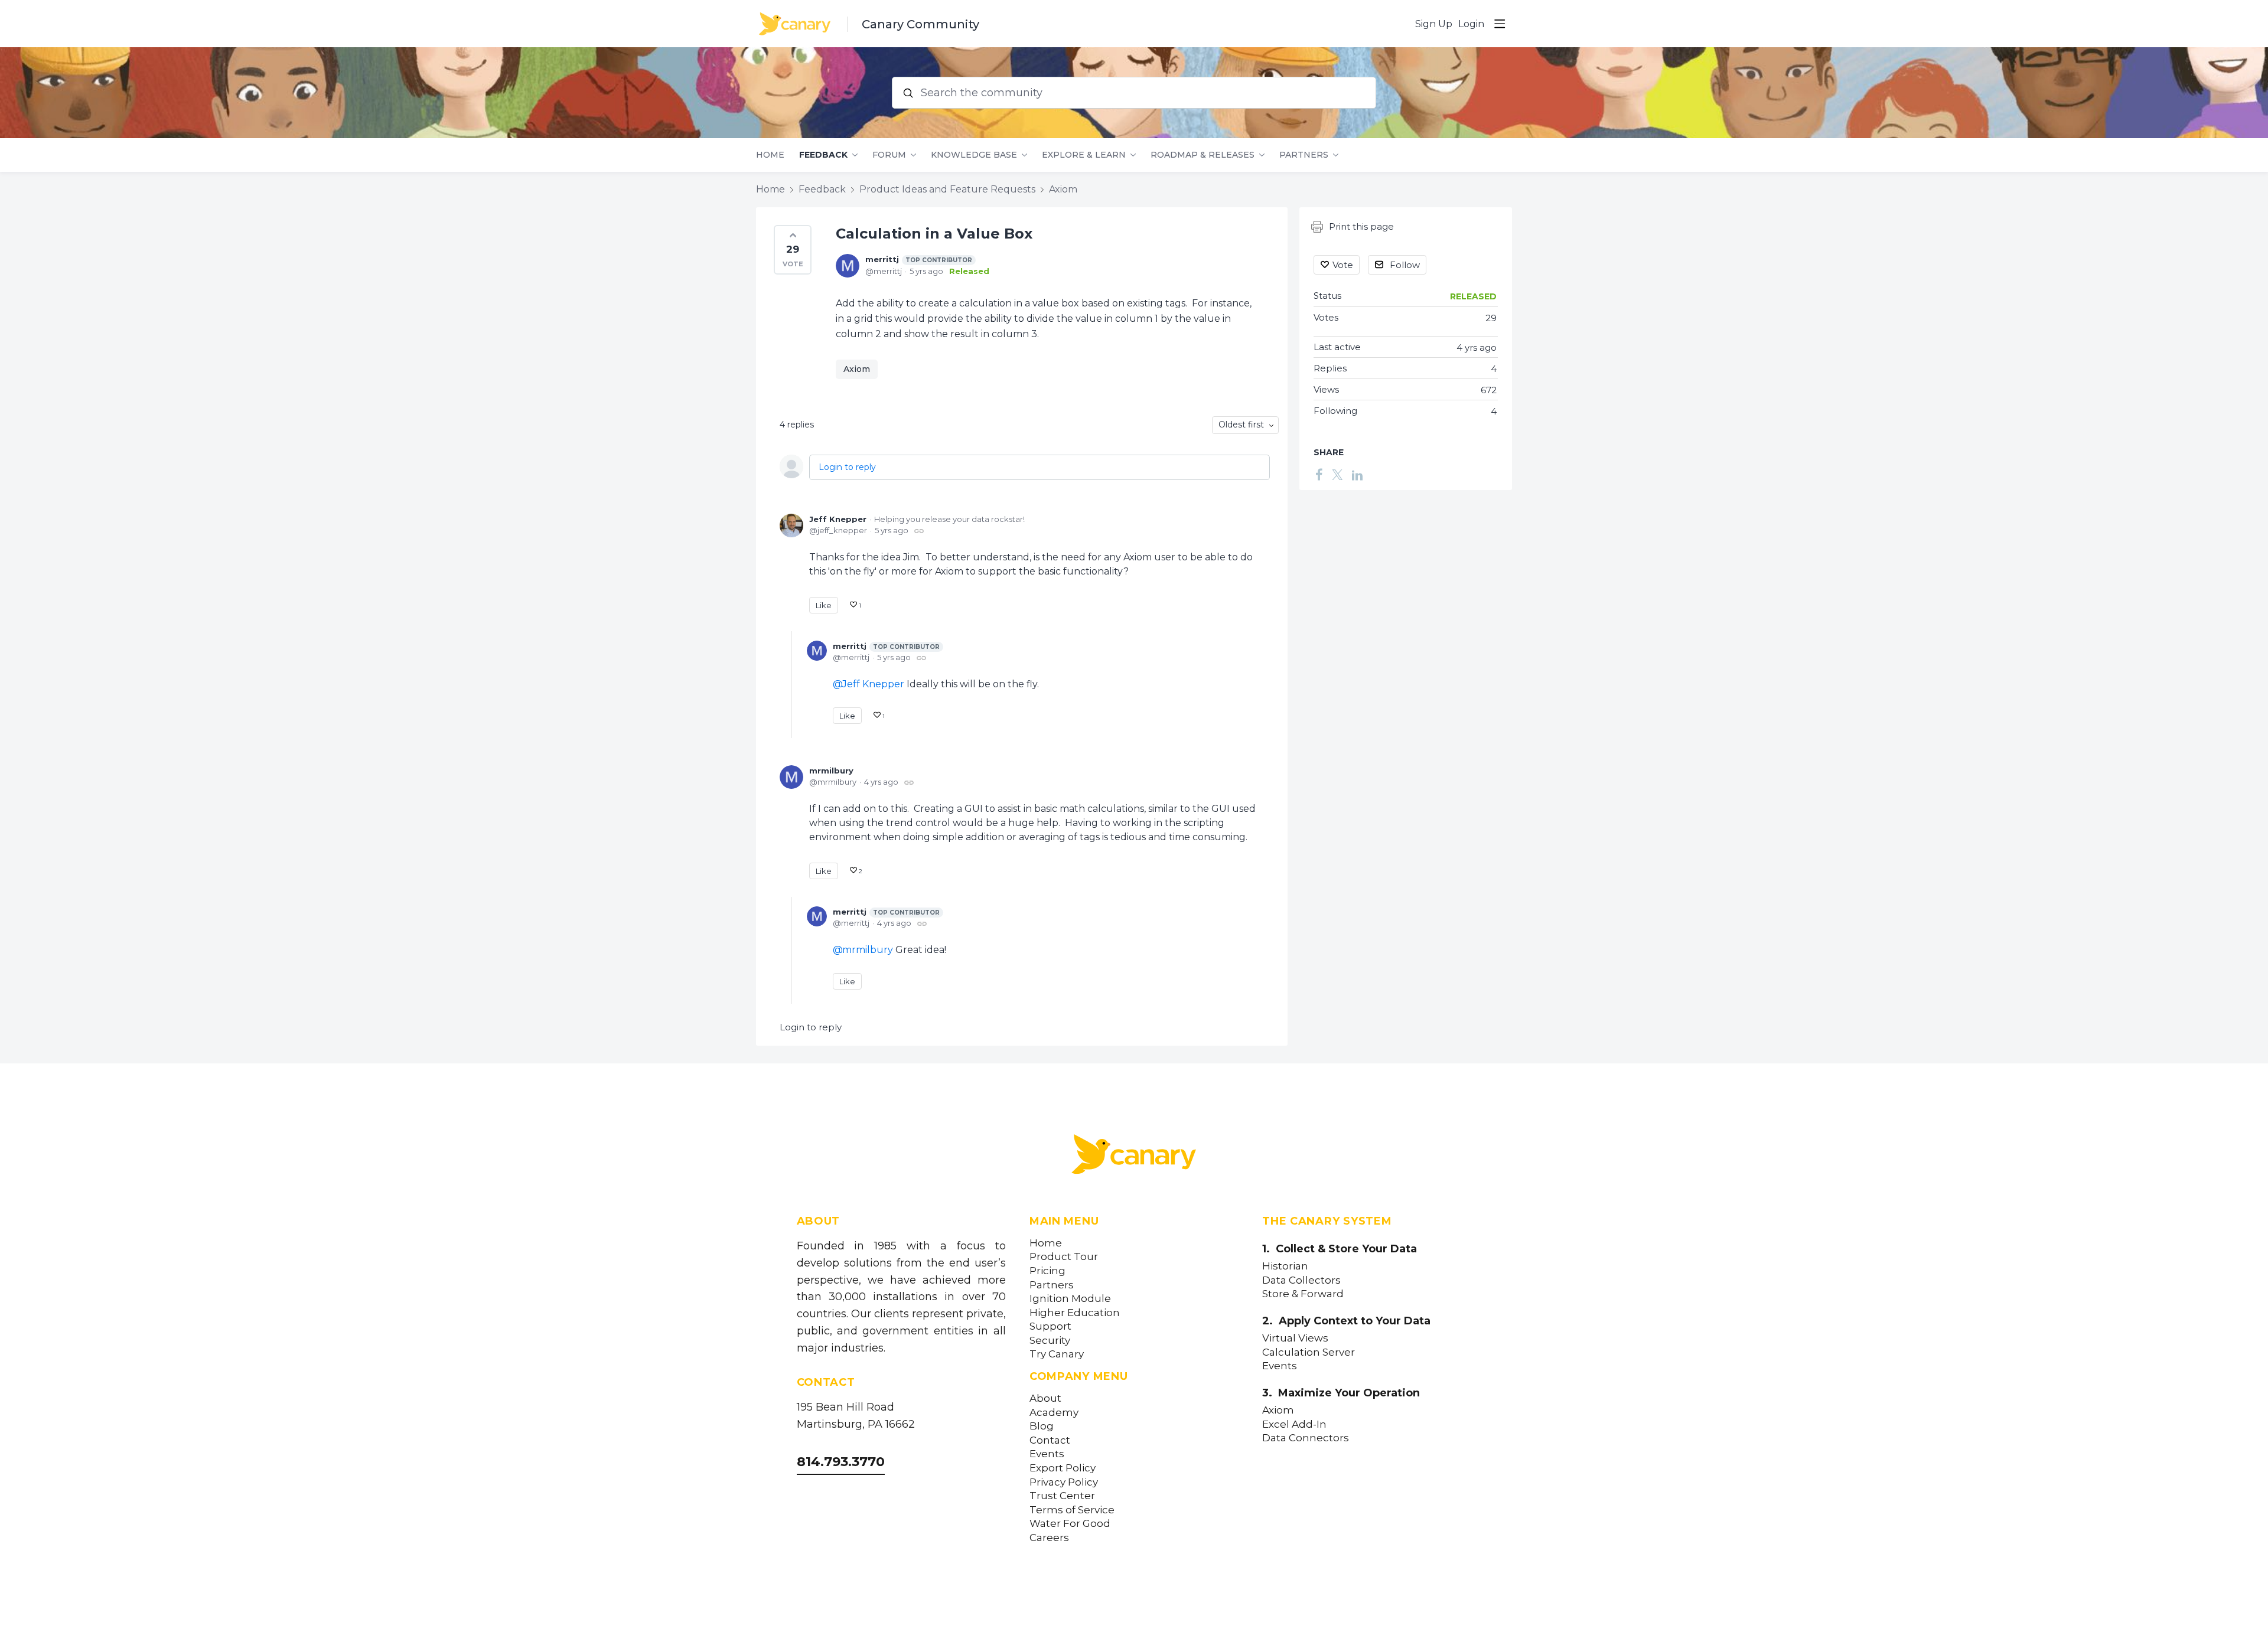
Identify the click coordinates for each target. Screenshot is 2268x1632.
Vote (1343, 265)
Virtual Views (1295, 1338)
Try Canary (1057, 1354)
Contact (1050, 1440)
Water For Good (1070, 1524)
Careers (1049, 1538)
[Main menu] (1500, 24)
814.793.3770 (841, 1462)
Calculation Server (1309, 1352)
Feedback (823, 155)
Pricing (1047, 1271)
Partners (1304, 155)
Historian (1285, 1266)
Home (770, 155)
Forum (889, 155)
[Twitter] (1337, 474)
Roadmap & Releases (1203, 155)
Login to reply (847, 467)
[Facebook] (1319, 474)
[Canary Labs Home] (1134, 1157)
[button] (793, 250)
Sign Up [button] (1434, 24)
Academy (1054, 1413)
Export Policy (1063, 1468)
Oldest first (1241, 425)
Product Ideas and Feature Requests (947, 189)
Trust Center (1062, 1496)
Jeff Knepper (838, 519)
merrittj (919, 259)
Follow (1405, 265)
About (1045, 1398)
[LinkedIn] (1357, 474)
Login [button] (1471, 24)
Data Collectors (1301, 1280)
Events (1047, 1454)
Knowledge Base (974, 155)
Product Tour (1064, 1257)
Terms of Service (1072, 1510)
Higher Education (1075, 1313)
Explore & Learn (1084, 155)
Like (824, 605)
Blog (1042, 1426)
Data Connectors (1306, 1438)
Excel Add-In (1294, 1424)
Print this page (1361, 226)
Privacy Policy (1064, 1482)
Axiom (1063, 189)
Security (1050, 1341)
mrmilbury (831, 771)
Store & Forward (1303, 1294)
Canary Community (920, 24)
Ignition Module (1070, 1299)
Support (1050, 1326)
